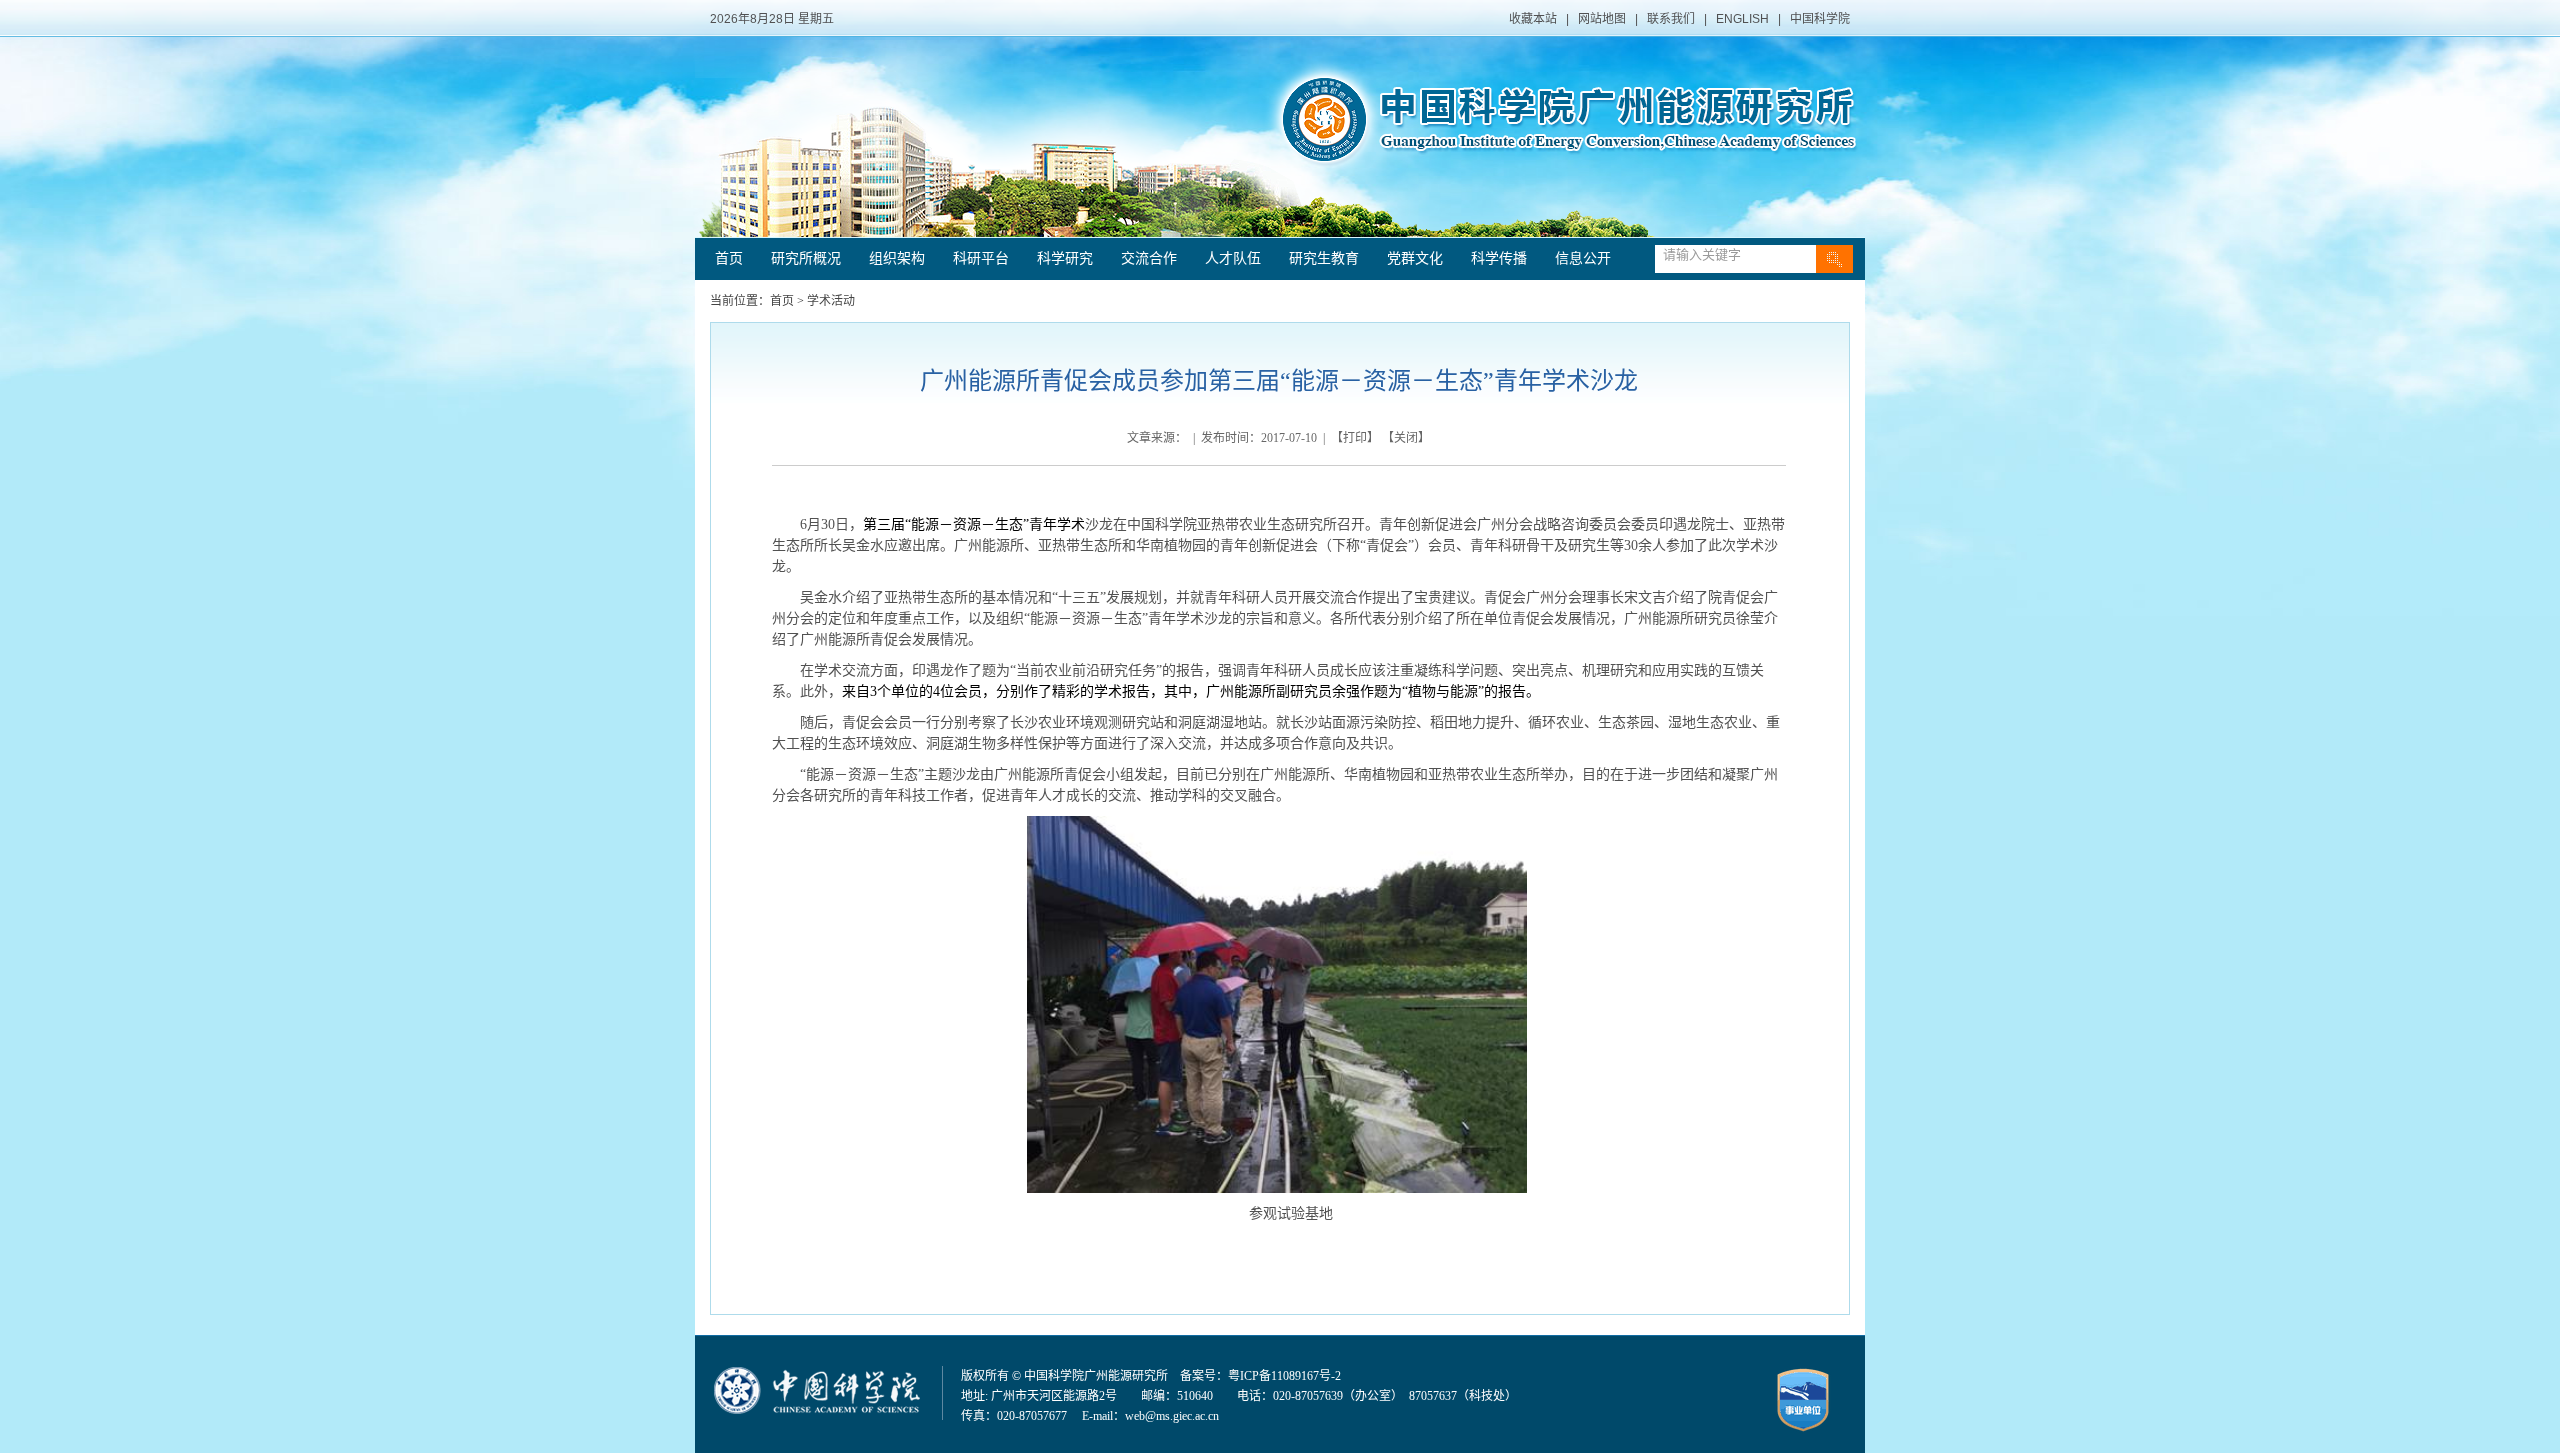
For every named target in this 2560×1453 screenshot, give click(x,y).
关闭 (1406, 438)
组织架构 (897, 258)
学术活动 (831, 301)
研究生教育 (1324, 258)
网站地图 (1602, 19)
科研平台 (981, 258)
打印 (1355, 438)
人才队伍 (1233, 258)
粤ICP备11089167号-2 (1284, 1376)
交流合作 (1149, 258)
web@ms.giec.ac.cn (1172, 1416)
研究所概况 (806, 258)
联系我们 (1671, 19)
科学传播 (1499, 258)
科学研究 (1065, 258)
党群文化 (1415, 258)
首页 (729, 258)
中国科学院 (1820, 19)
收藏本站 (1533, 19)
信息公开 (1583, 258)
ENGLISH (1742, 19)
